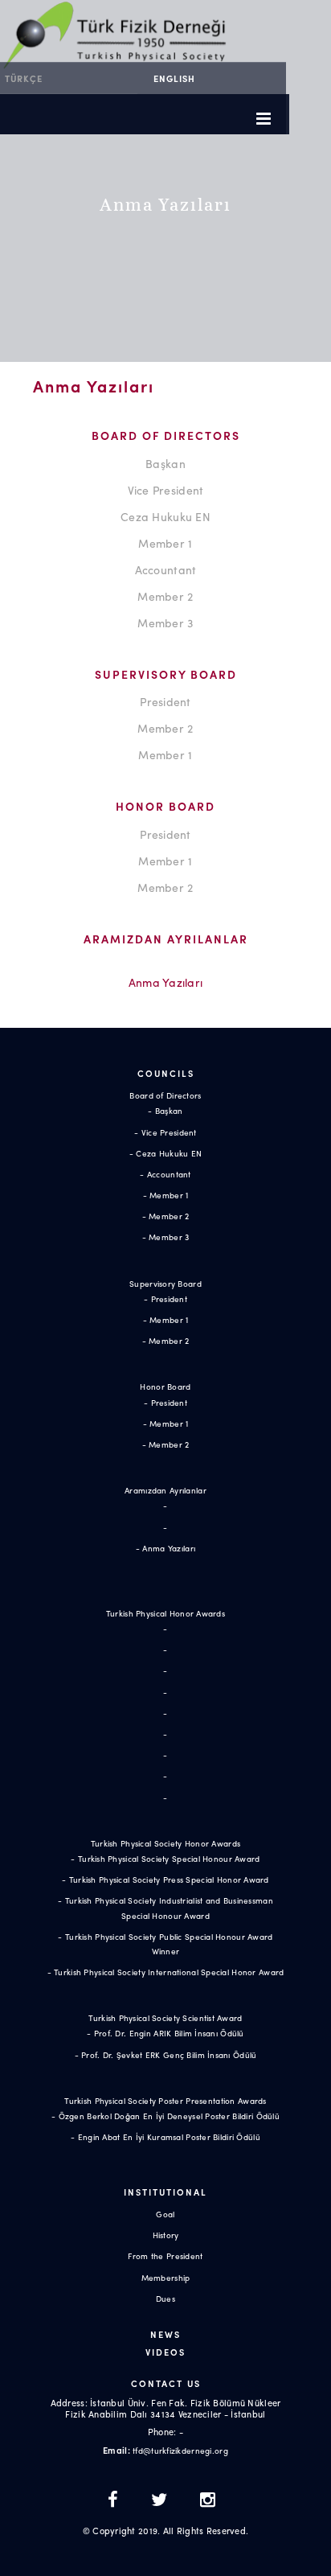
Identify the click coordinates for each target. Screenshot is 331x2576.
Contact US (166, 2383)
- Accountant (165, 1174)
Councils (166, 1073)
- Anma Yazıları (165, 1548)
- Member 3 (166, 1237)
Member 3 (165, 622)
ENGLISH (174, 78)
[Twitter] (163, 2501)
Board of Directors (165, 1095)
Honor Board (165, 1387)
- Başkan (165, 1111)
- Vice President (165, 1132)
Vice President (166, 490)
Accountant (166, 569)
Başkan (165, 463)
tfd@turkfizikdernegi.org (180, 2451)
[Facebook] (117, 2501)
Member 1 (165, 543)
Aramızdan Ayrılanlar (165, 1490)
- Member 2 (166, 1216)
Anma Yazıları (166, 982)
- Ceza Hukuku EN (165, 1153)
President (165, 701)
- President (165, 1299)
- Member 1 (166, 1195)
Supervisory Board (165, 1284)
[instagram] (208, 2501)
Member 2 (165, 596)
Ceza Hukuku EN (165, 516)
